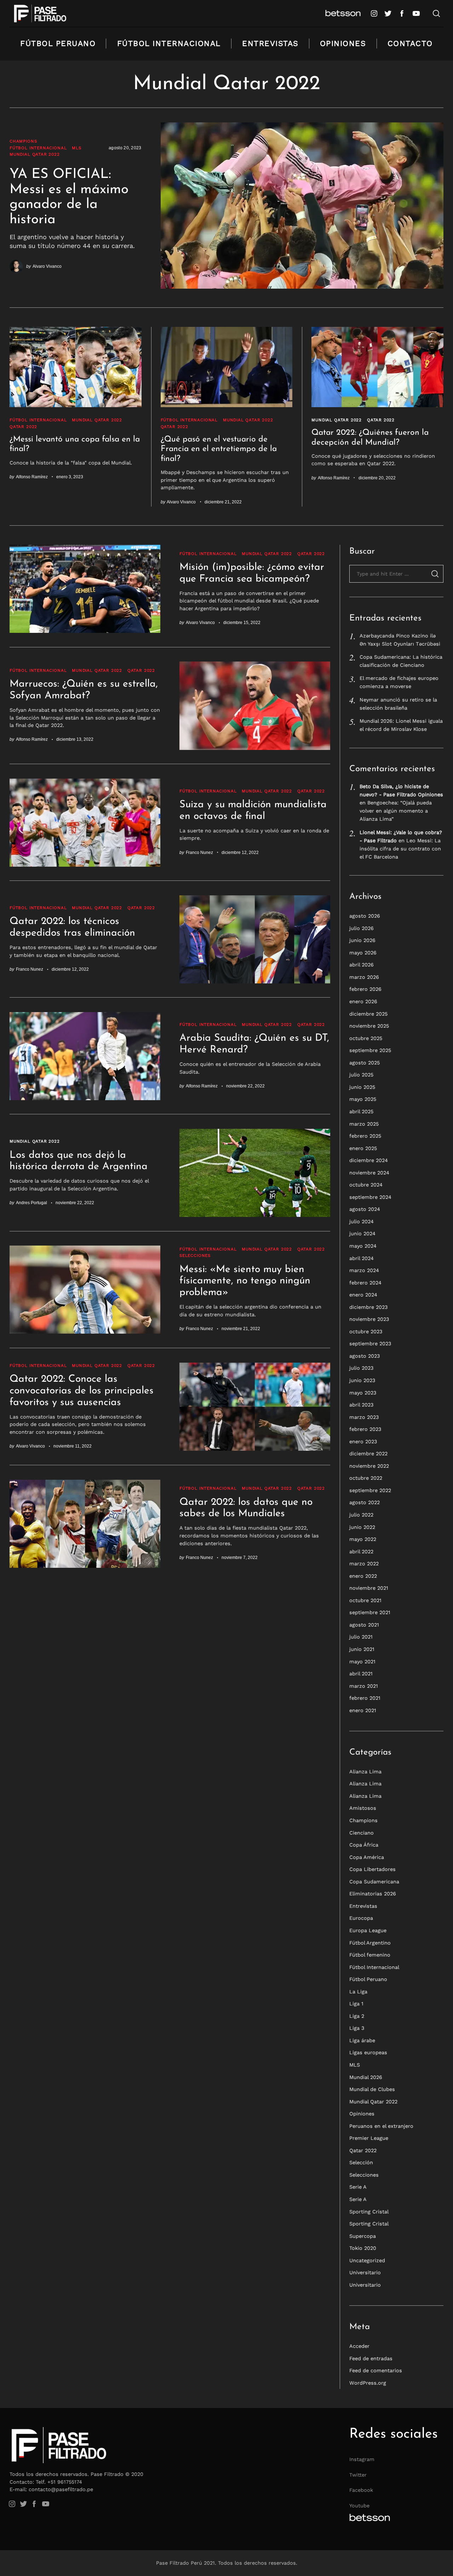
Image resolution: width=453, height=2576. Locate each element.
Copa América (367, 1857)
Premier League (369, 2138)
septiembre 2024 (370, 1197)
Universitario (365, 2272)
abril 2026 (362, 965)
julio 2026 (362, 928)
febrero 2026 (365, 989)
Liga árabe (362, 2040)
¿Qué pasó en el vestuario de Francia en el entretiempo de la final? (219, 449)
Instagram (362, 2459)
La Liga (358, 1992)
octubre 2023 (366, 1332)
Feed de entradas (371, 2358)
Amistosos (363, 1808)
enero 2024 (363, 1295)
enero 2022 (363, 1576)
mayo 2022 (363, 1539)
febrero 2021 (365, 1698)
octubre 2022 (366, 1478)
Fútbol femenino (370, 1955)
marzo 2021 (364, 1686)
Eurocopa (361, 1918)
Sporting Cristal (369, 2212)
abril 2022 (361, 1552)
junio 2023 (362, 1380)
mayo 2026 (363, 953)
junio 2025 (362, 1087)
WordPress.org (368, 2383)
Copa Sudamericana (374, 1882)
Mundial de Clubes (372, 2089)
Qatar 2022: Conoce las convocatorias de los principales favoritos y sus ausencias (82, 1391)
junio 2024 (362, 1234)
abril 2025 (361, 1111)
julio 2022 (361, 1515)
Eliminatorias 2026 (373, 1894)
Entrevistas (270, 43)
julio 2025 (361, 1075)
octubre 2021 (365, 1600)
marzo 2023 (364, 1417)
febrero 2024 (365, 1283)
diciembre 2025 (368, 1014)
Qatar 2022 (23, 427)
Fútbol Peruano (58, 43)
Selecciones (195, 1255)
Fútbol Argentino (370, 1943)
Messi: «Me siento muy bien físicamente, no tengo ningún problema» (245, 1281)
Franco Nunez (199, 852)
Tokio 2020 (363, 2248)
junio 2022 (362, 1527)
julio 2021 (361, 1637)
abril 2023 (361, 1405)
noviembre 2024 (369, 1173)
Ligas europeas (368, 2052)
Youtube (359, 2506)
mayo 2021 (362, 1662)
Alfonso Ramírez (32, 477)
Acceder (359, 2346)
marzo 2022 (364, 1564)
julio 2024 (362, 1221)
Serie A (358, 2187)
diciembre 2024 (369, 1160)
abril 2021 (361, 1674)
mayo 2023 (363, 1392)
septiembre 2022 (370, 1490)
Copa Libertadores (372, 1869)
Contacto (410, 43)
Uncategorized (367, 2260)
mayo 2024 (363, 1246)
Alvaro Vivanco (47, 266)
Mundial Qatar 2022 (35, 154)
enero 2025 (363, 1148)
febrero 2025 (365, 1136)
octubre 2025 (366, 1038)
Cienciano (362, 1833)
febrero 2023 (365, 1429)
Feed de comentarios (376, 2370)
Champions (23, 141)
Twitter (358, 2475)
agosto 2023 (365, 1356)
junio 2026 (362, 940)
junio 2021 (362, 1649)
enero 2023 (363, 1442)
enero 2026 (363, 1001)
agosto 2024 (365, 1209)
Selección (361, 2162)
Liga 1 (356, 2004)
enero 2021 (363, 1710)
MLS (76, 148)
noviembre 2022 (369, 1466)
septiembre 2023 (370, 1344)
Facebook (361, 2490)
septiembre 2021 (370, 1612)
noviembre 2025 (369, 1026)
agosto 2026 (365, 916)
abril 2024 (362, 1258)
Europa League (368, 1930)
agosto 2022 (365, 1502)
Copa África (364, 1845)
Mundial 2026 (366, 2077)
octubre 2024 (366, 1185)
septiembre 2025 (370, 1050)
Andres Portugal (31, 1203)
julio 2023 (361, 1368)
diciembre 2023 (368, 1307)
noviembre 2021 (369, 1588)
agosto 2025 (365, 1063)
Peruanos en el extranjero (381, 2126)
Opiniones (343, 43)
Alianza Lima (365, 1772)
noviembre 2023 (369, 1319)
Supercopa (363, 2236)
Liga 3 (357, 2028)
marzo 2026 (364, 977)
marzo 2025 (364, 1124)
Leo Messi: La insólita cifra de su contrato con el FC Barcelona (400, 849)
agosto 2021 (364, 1625)
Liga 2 (357, 2016)
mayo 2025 (363, 1099)
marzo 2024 (364, 1270)
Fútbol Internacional (169, 43)
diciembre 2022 (368, 1454)
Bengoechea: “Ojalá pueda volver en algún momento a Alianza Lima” (396, 811)
